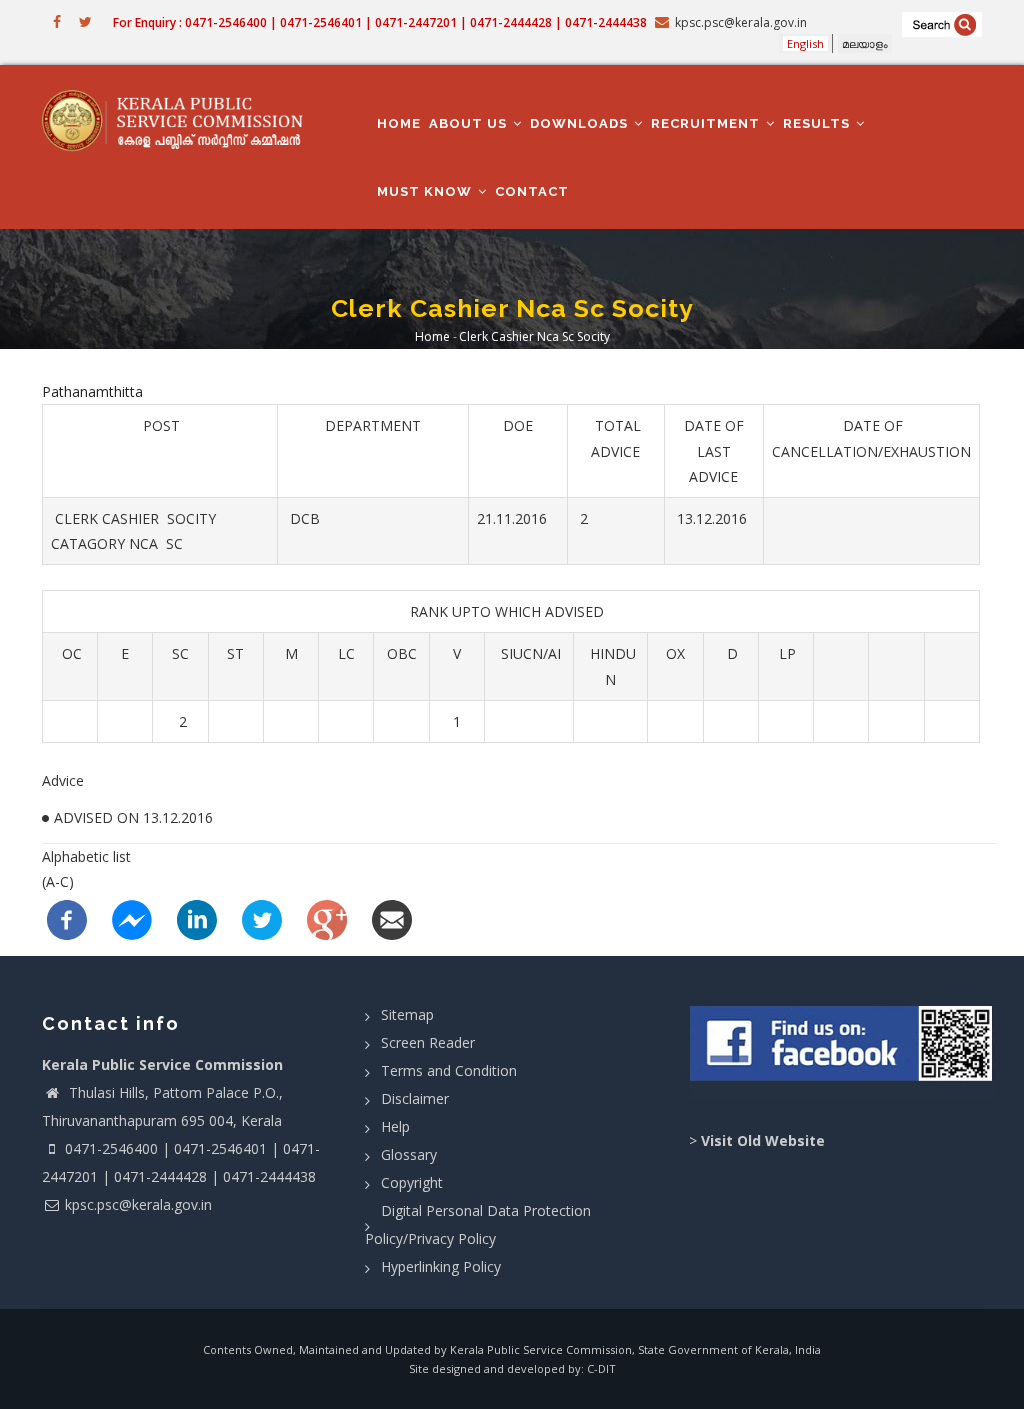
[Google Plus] (327, 917)
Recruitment (707, 123)
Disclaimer (415, 1098)
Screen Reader (428, 1042)
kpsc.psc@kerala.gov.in (138, 1204)
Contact (532, 191)
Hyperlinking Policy (441, 1266)
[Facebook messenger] (132, 917)
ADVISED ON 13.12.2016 (133, 817)
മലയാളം (865, 43)
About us (470, 123)
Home (399, 123)
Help (395, 1126)
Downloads (581, 123)
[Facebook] (67, 917)
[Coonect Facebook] (843, 1050)
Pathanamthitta (92, 391)
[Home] (180, 120)
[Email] (392, 917)
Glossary (409, 1154)
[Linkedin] (197, 917)
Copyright (412, 1182)
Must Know (426, 191)
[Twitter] (262, 917)
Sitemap (407, 1014)
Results (818, 123)
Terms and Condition (449, 1070)
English (805, 43)
